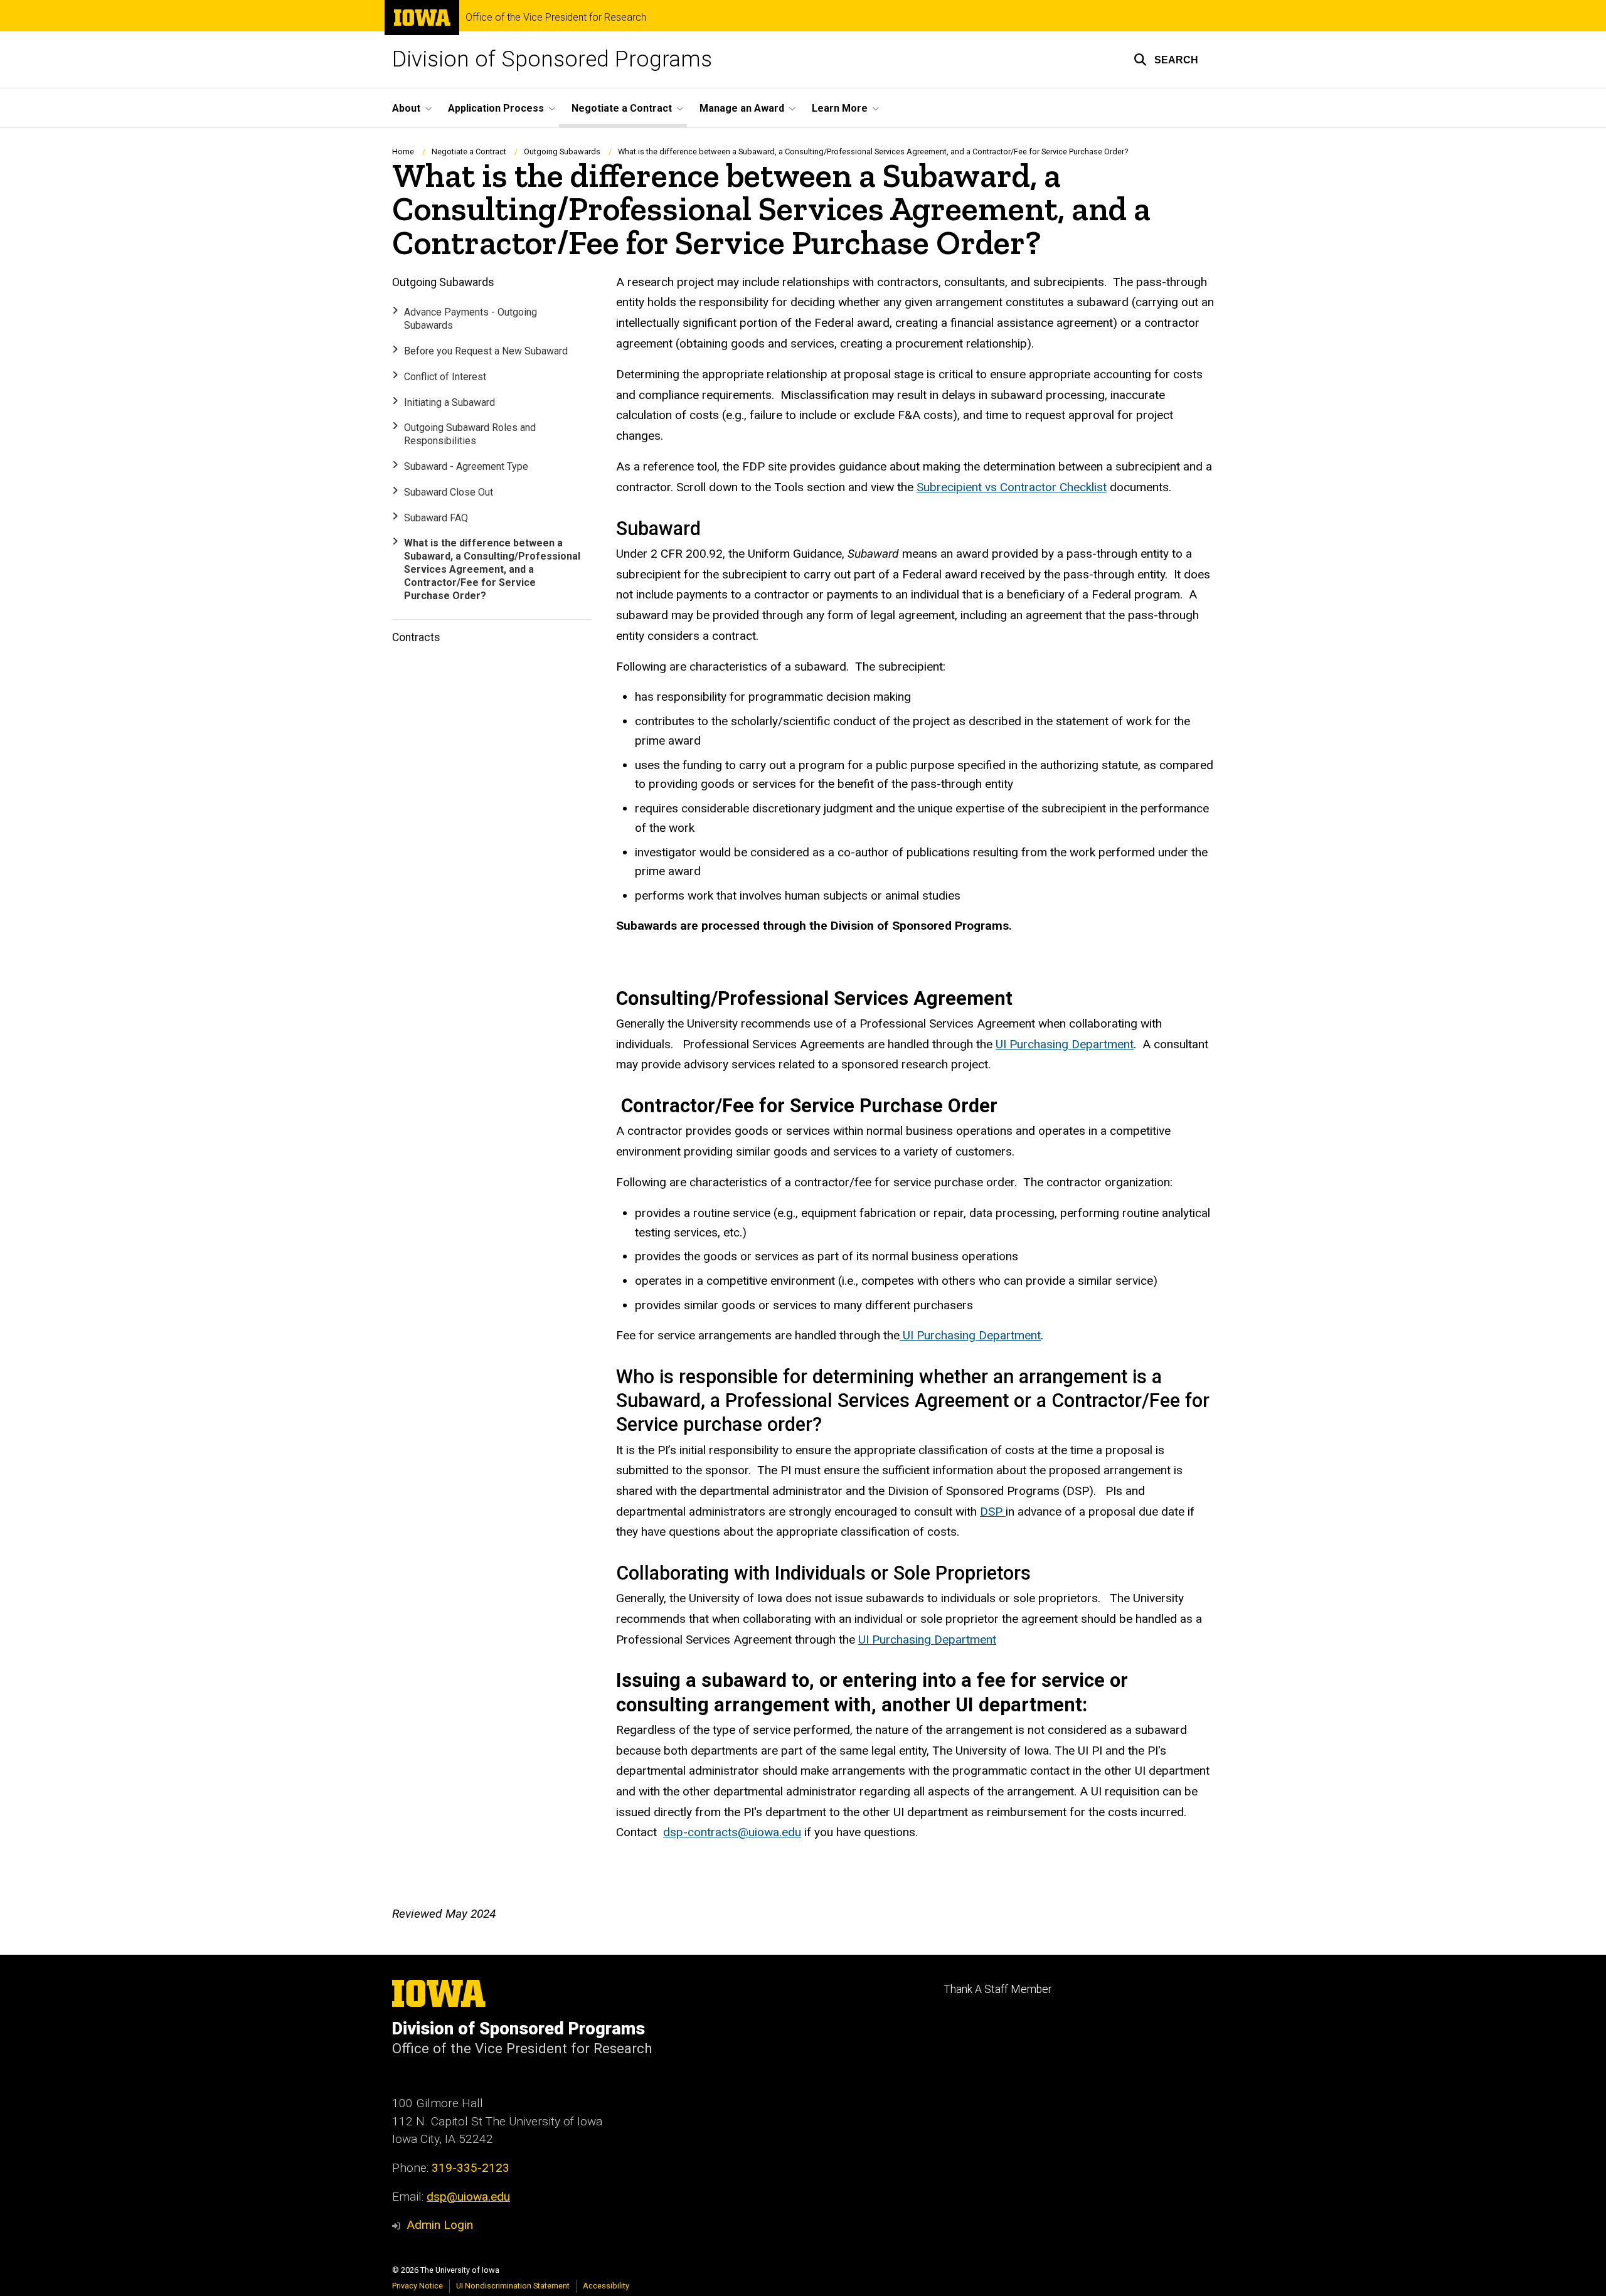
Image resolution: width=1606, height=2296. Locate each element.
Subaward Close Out (449, 492)
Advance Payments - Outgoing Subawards (471, 319)
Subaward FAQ (436, 518)
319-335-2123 (471, 2168)
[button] (1166, 60)
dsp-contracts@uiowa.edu (732, 1832)
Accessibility (606, 2286)
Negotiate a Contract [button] (622, 108)
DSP (993, 1512)
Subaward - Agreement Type (466, 466)
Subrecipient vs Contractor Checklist (1012, 487)
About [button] (406, 108)
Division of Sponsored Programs (552, 59)
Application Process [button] (496, 108)
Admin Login (440, 2225)
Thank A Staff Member (997, 1989)
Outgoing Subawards (562, 151)
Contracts (416, 637)
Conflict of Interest (445, 377)
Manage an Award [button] (742, 108)
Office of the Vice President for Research (556, 18)
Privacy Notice (417, 2286)
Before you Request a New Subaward (486, 351)
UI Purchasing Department (1065, 1044)
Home (403, 151)
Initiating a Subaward (449, 402)
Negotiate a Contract (469, 151)
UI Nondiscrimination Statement (513, 2286)
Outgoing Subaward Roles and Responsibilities (470, 434)
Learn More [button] (840, 108)
